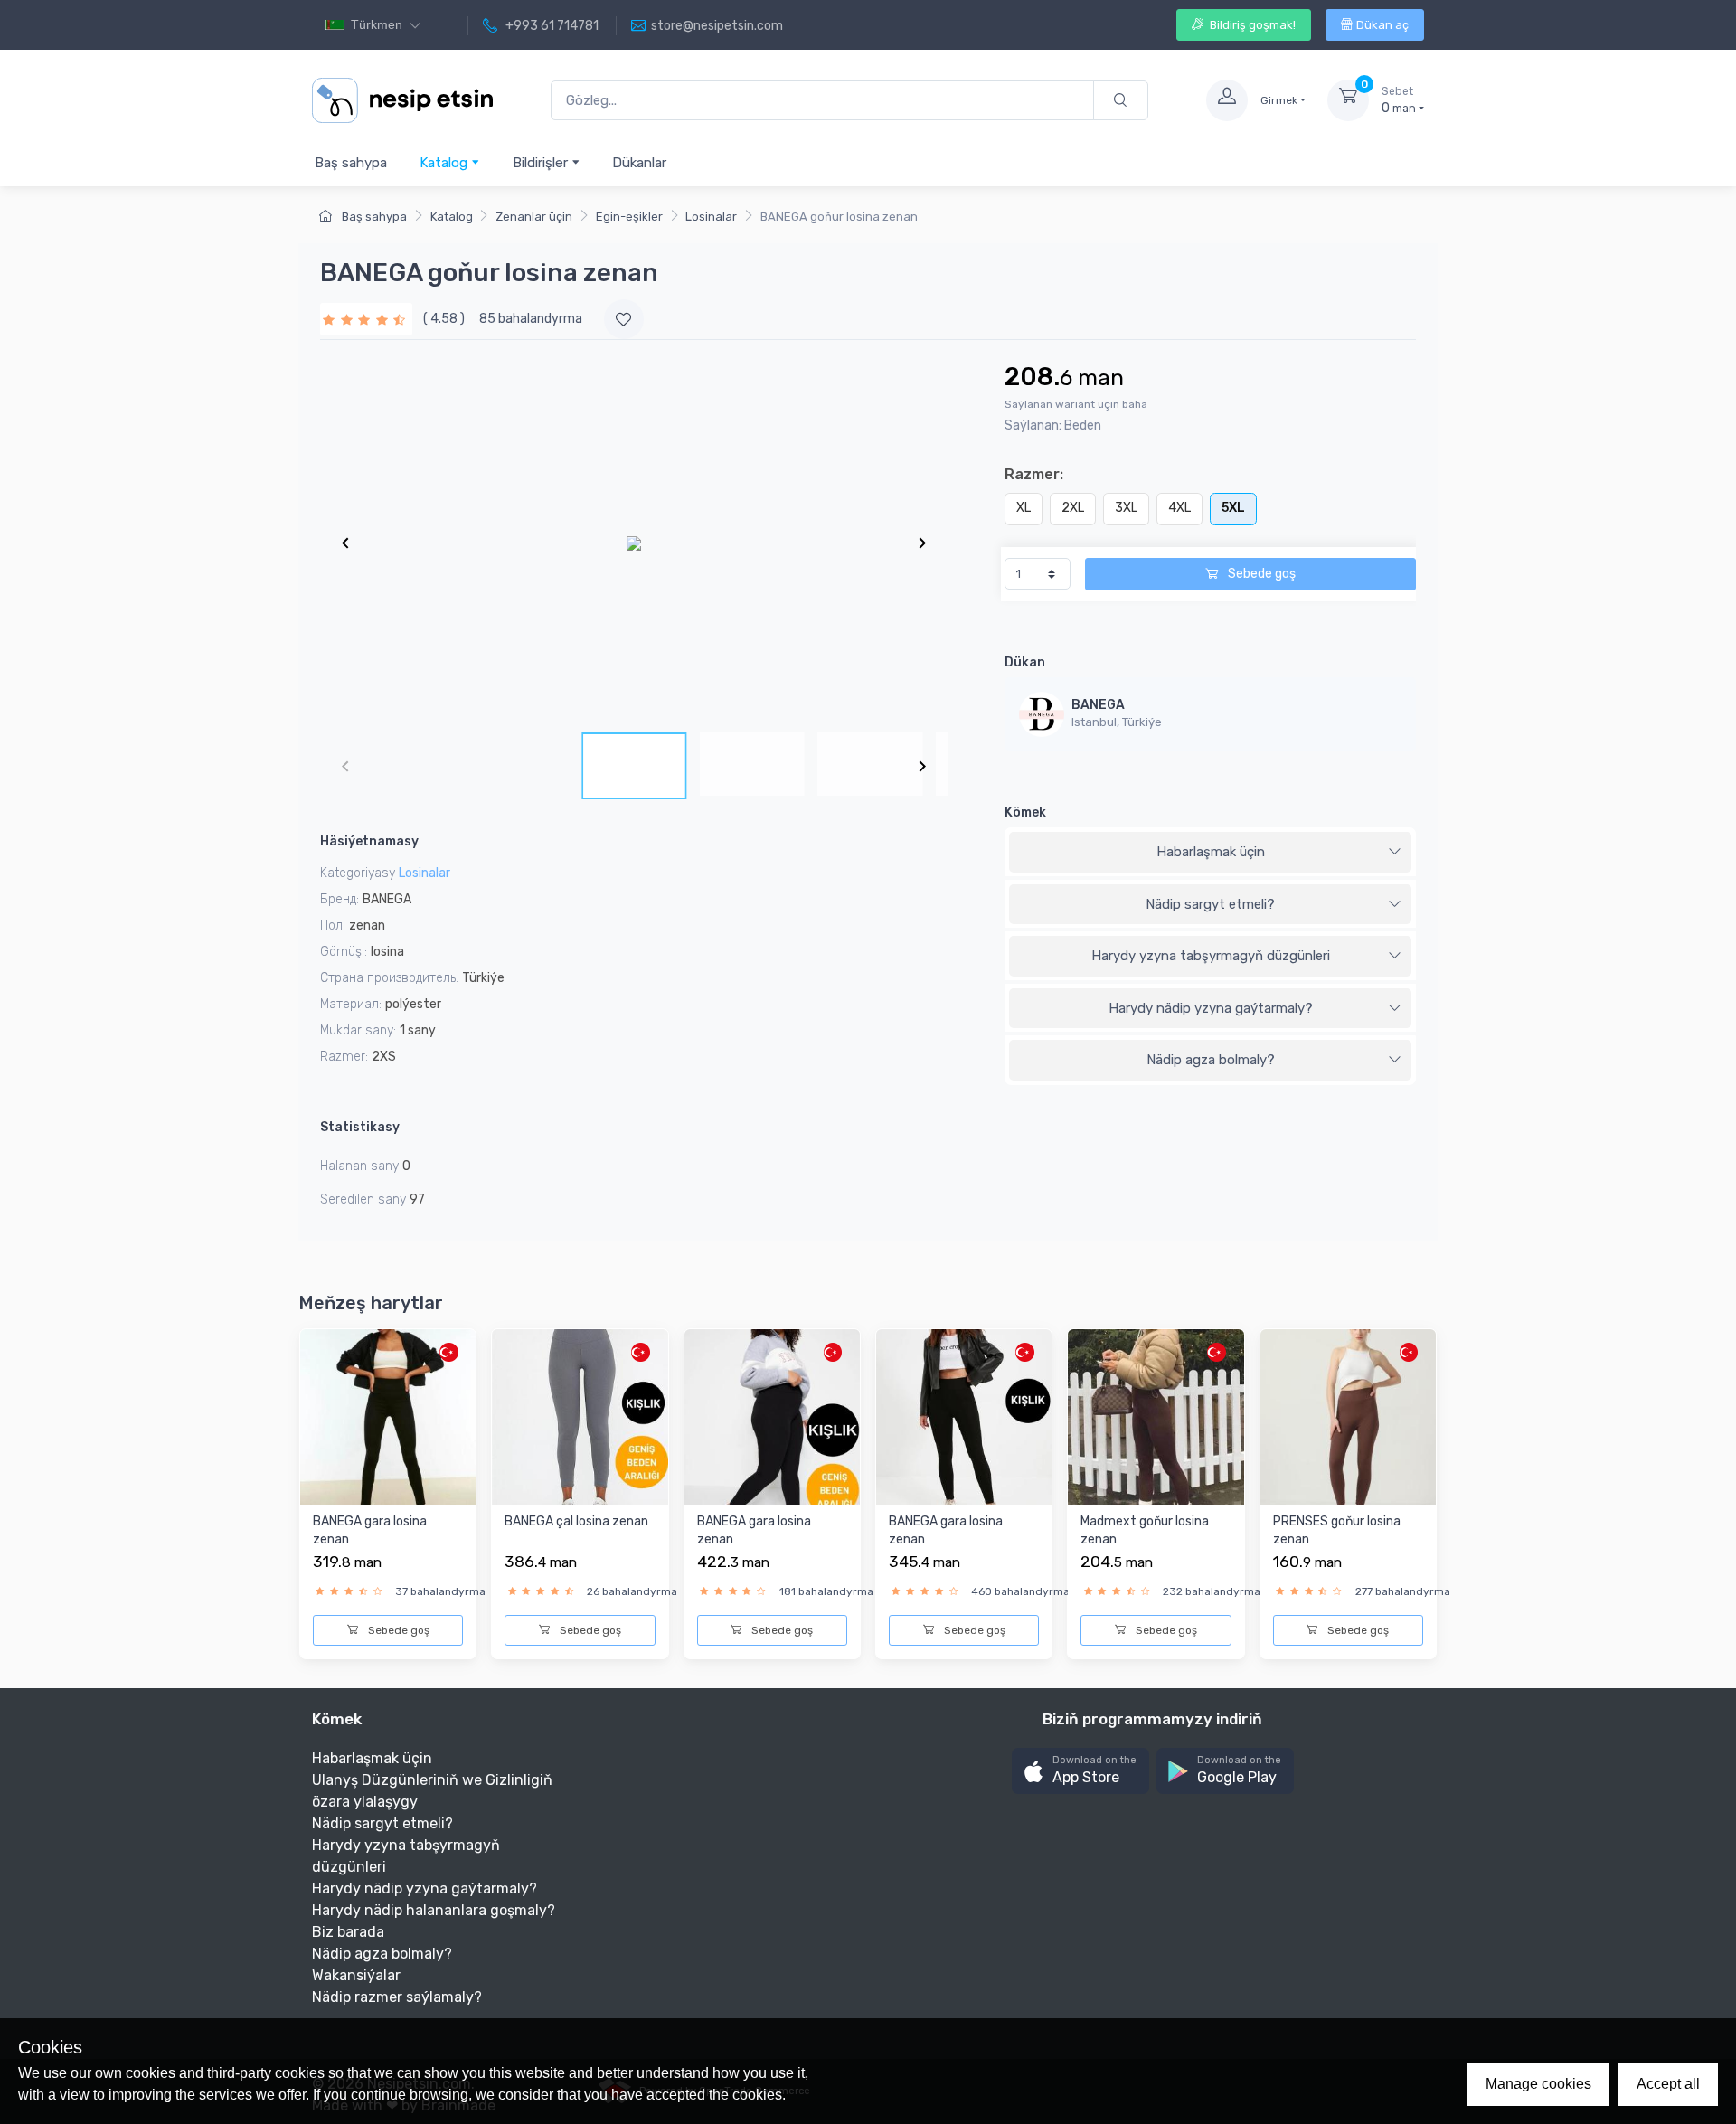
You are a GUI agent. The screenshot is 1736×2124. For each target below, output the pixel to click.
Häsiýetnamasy (369, 841)
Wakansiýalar (356, 1975)
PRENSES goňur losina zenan (1337, 1530)
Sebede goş (1260, 574)
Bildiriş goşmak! (1251, 25)
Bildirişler (542, 163)
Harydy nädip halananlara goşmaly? (434, 1910)
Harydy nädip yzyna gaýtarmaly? (1211, 1008)
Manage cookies (1538, 2084)
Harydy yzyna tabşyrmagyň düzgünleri (1211, 956)
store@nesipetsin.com (717, 26)
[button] (1080, 1771)
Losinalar (711, 217)
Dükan (1025, 662)
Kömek (1025, 812)
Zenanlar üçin (534, 217)
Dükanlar (639, 163)
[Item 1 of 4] (634, 543)
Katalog (445, 163)
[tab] (1210, 853)
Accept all (1668, 2084)
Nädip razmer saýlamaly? (397, 1997)
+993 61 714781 (551, 26)
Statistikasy (360, 1127)
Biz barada (348, 1932)
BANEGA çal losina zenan (576, 1521)
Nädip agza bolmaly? (1211, 1060)
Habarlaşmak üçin (1211, 852)
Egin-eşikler (629, 217)
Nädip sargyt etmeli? (1210, 904)
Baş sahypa (351, 163)
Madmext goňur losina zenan (1145, 1530)
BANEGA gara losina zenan (370, 1530)
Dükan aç (1382, 25)
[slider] (366, 319)
